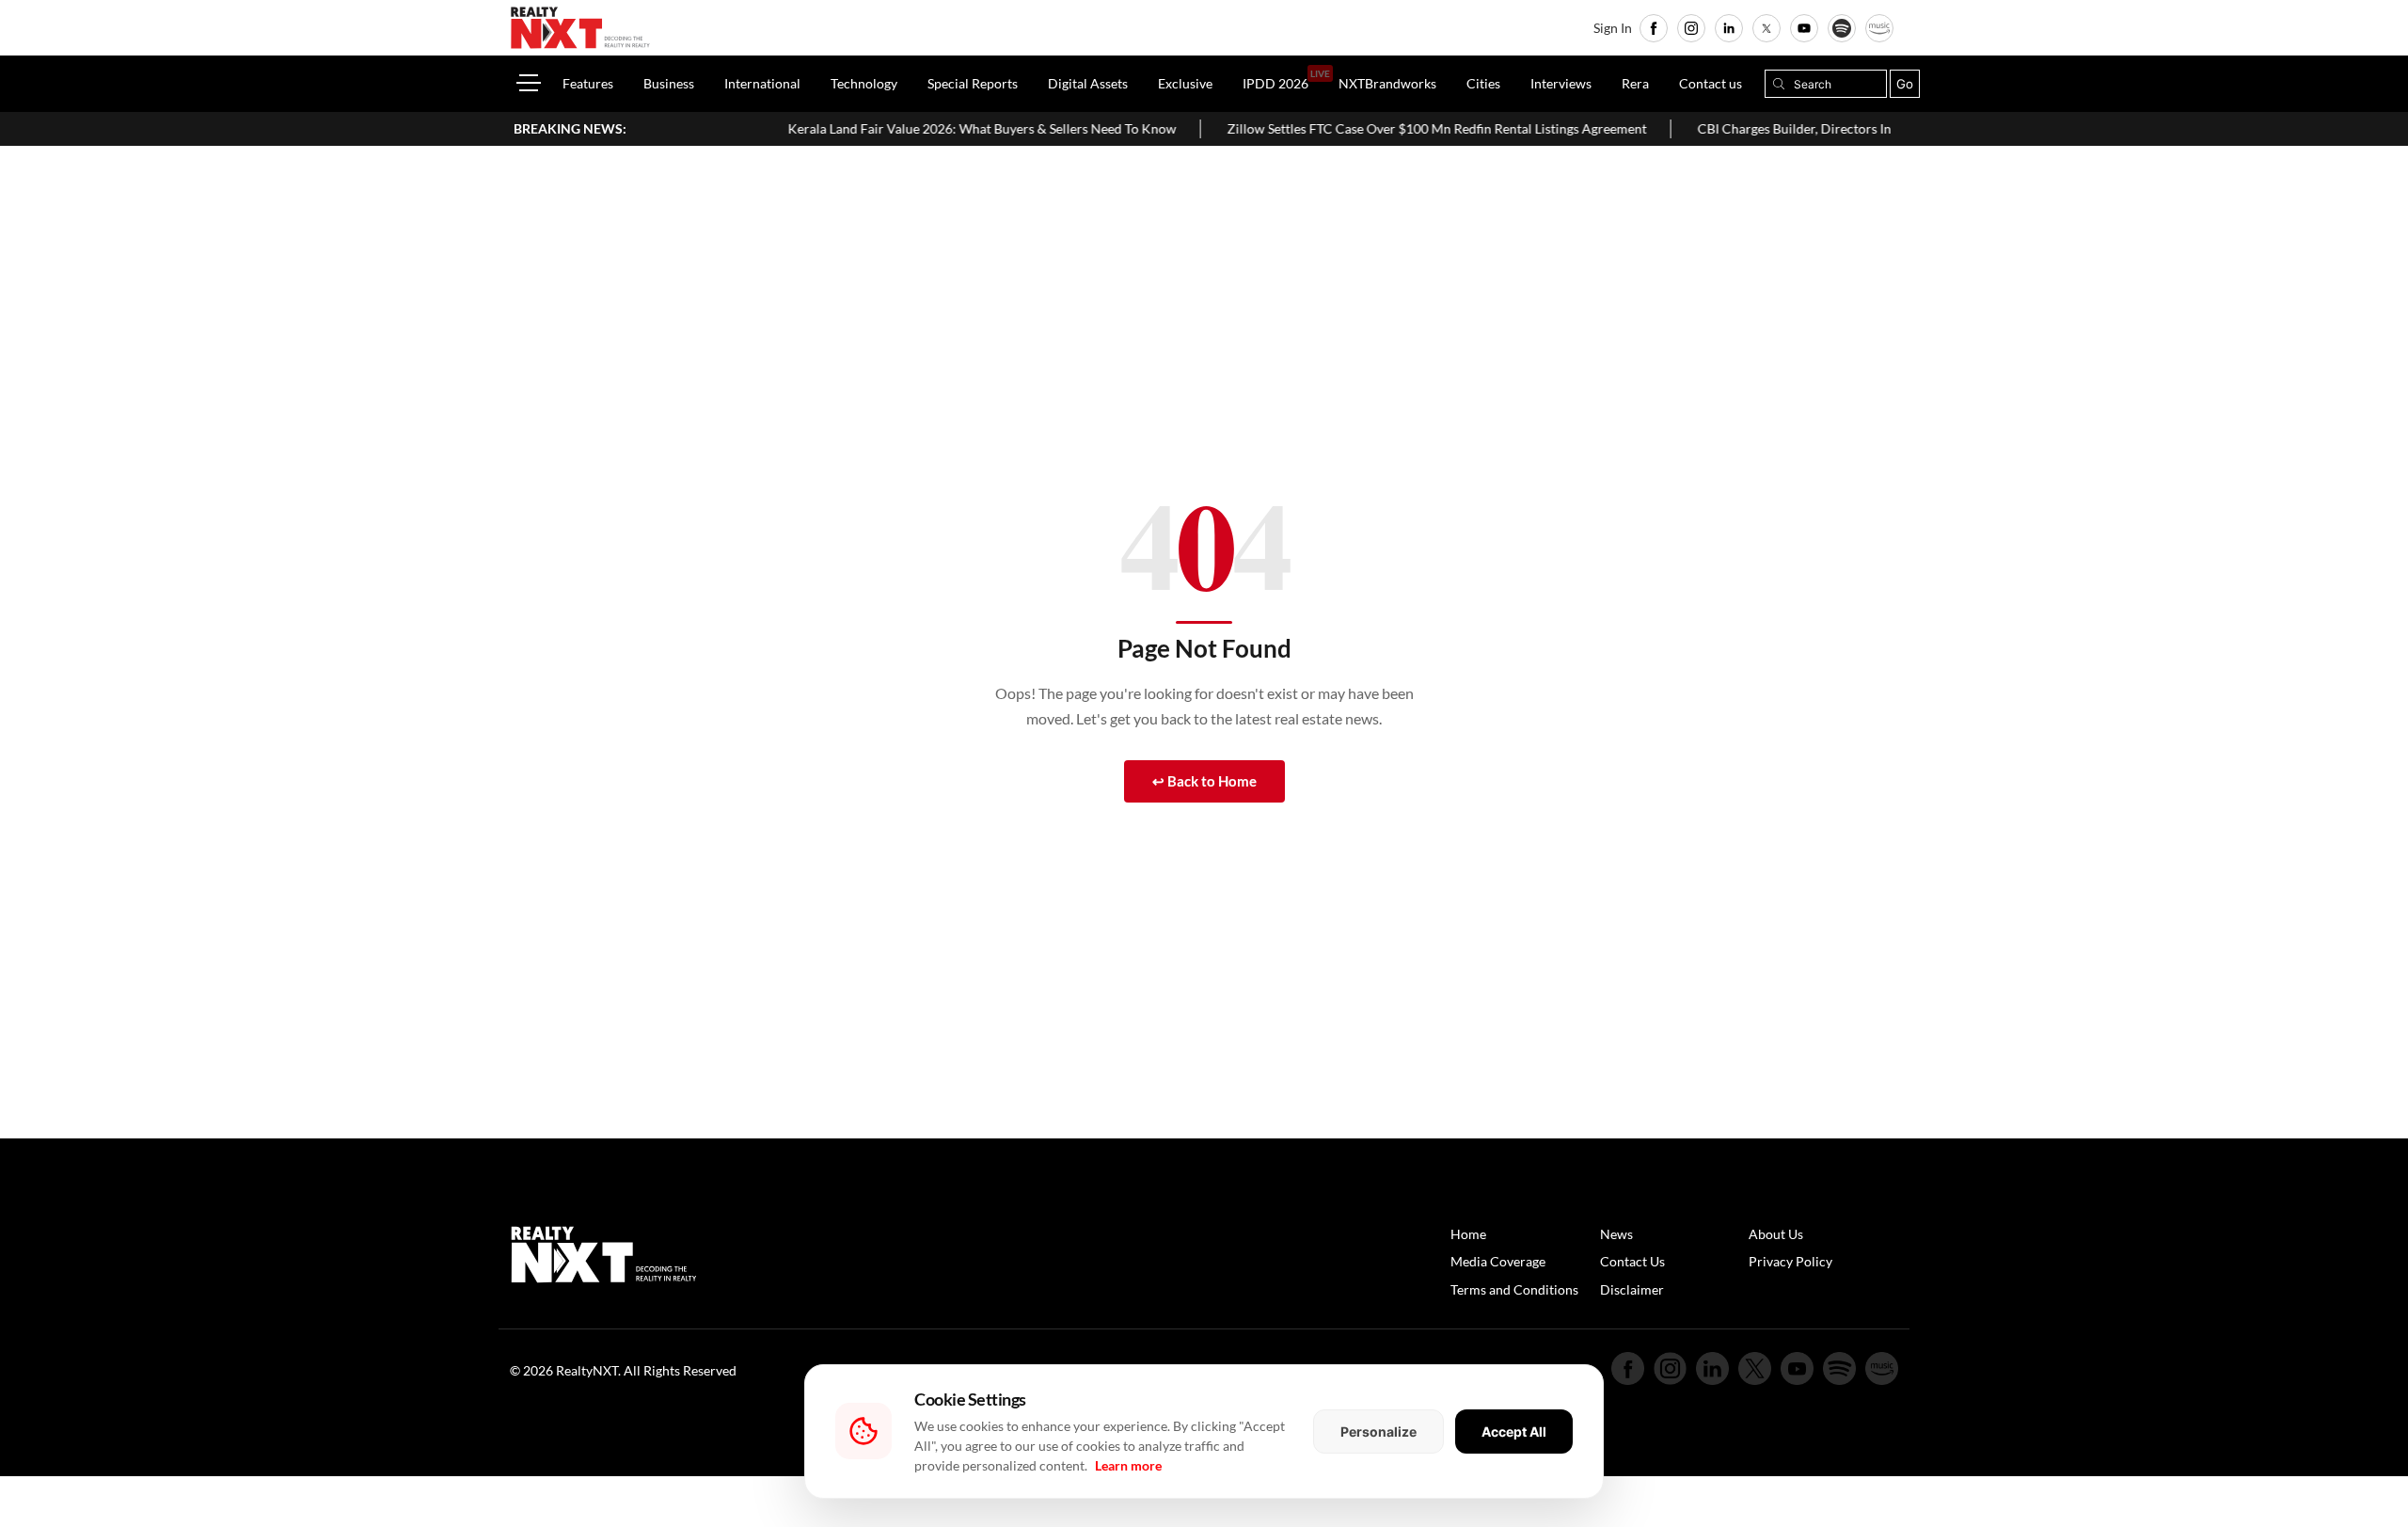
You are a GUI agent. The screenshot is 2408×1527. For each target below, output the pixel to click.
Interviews (1561, 83)
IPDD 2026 (1275, 83)
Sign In (1613, 28)
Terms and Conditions (1514, 1289)
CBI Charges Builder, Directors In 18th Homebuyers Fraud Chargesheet (1856, 128)
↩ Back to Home (1204, 781)
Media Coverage (1498, 1261)
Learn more (1128, 1465)
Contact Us (1632, 1261)
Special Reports (973, 83)
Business (669, 83)
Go (1905, 84)
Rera (1635, 83)
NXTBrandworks (1387, 83)
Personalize (1378, 1432)
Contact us (1711, 83)
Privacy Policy (1790, 1261)
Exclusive (1185, 83)
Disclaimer (1632, 1289)
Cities (1483, 83)
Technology (864, 83)
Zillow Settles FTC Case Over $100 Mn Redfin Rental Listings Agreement (1387, 128)
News (1616, 1234)
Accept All (1514, 1432)
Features (588, 83)
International (762, 83)
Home (1468, 1234)
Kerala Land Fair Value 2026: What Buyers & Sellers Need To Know (933, 128)
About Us (1776, 1234)
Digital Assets (1088, 83)
